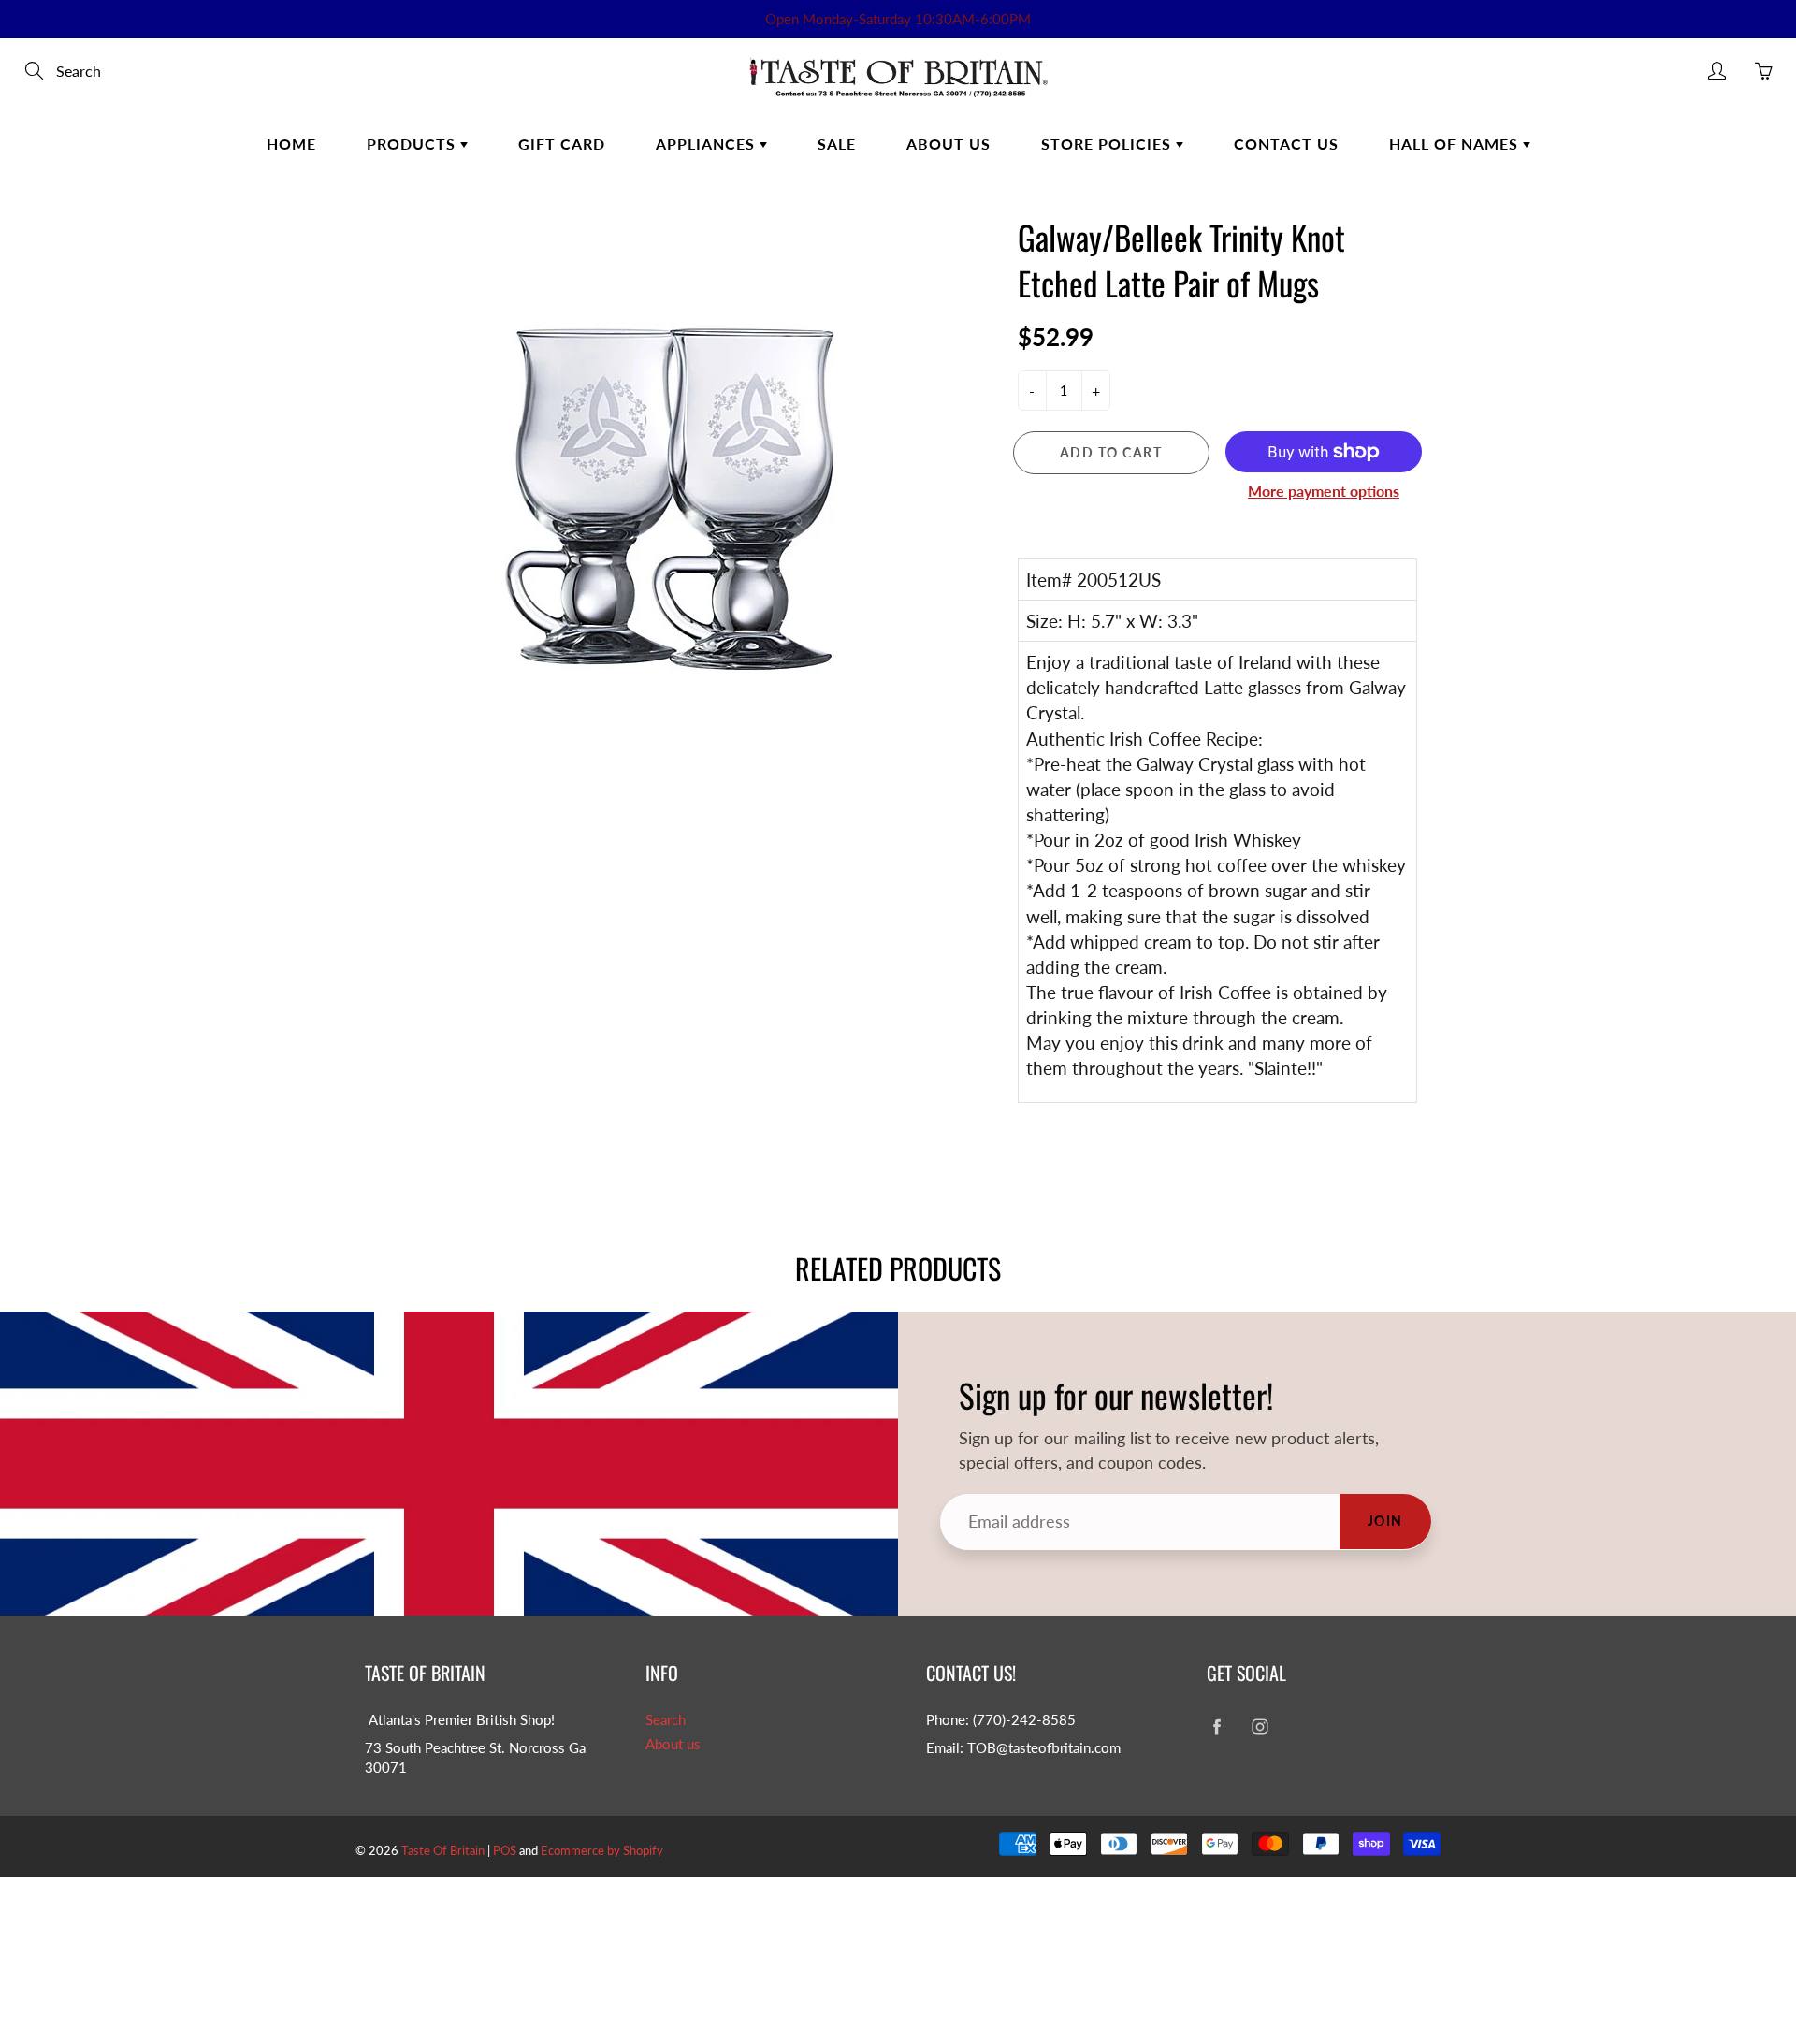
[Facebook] (1217, 1727)
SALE (837, 144)
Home (291, 144)
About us (673, 1744)
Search (666, 1720)
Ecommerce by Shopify (602, 1850)
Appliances (708, 144)
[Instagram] (1260, 1727)
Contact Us (1286, 144)
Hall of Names (1456, 144)
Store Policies (1108, 144)
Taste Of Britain (444, 1850)
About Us (949, 144)
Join (1385, 1521)
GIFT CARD (562, 144)
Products (413, 144)
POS (505, 1850)
